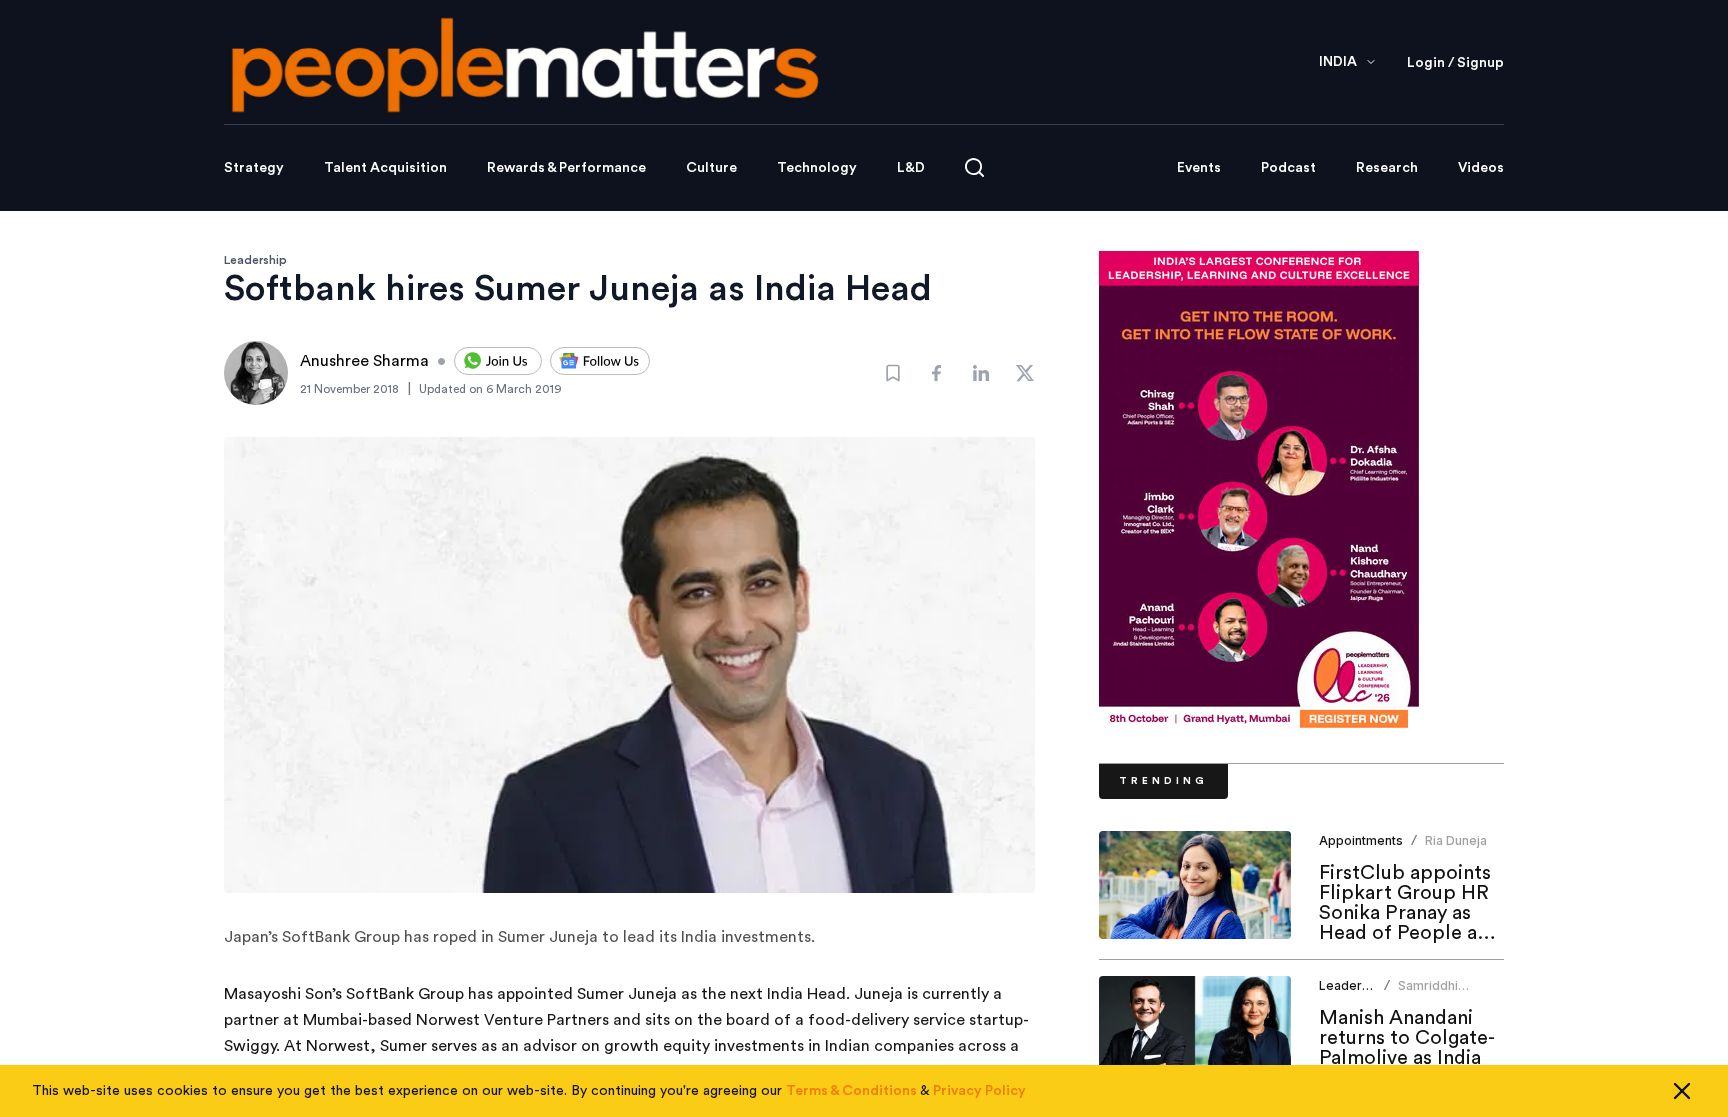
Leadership (255, 260)
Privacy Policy (979, 1091)
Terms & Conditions (851, 1091)
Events (1199, 168)
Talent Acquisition (385, 168)
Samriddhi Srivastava (1429, 993)
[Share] (937, 373)
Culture (711, 168)
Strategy (254, 168)
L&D (911, 168)
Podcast (1288, 168)
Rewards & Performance (566, 168)
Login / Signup (1455, 63)
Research (1387, 168)
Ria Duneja (1456, 840)
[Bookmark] (893, 373)
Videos (1481, 168)
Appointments (1361, 840)
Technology (817, 168)
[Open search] (974, 167)
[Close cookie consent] (1682, 1091)
